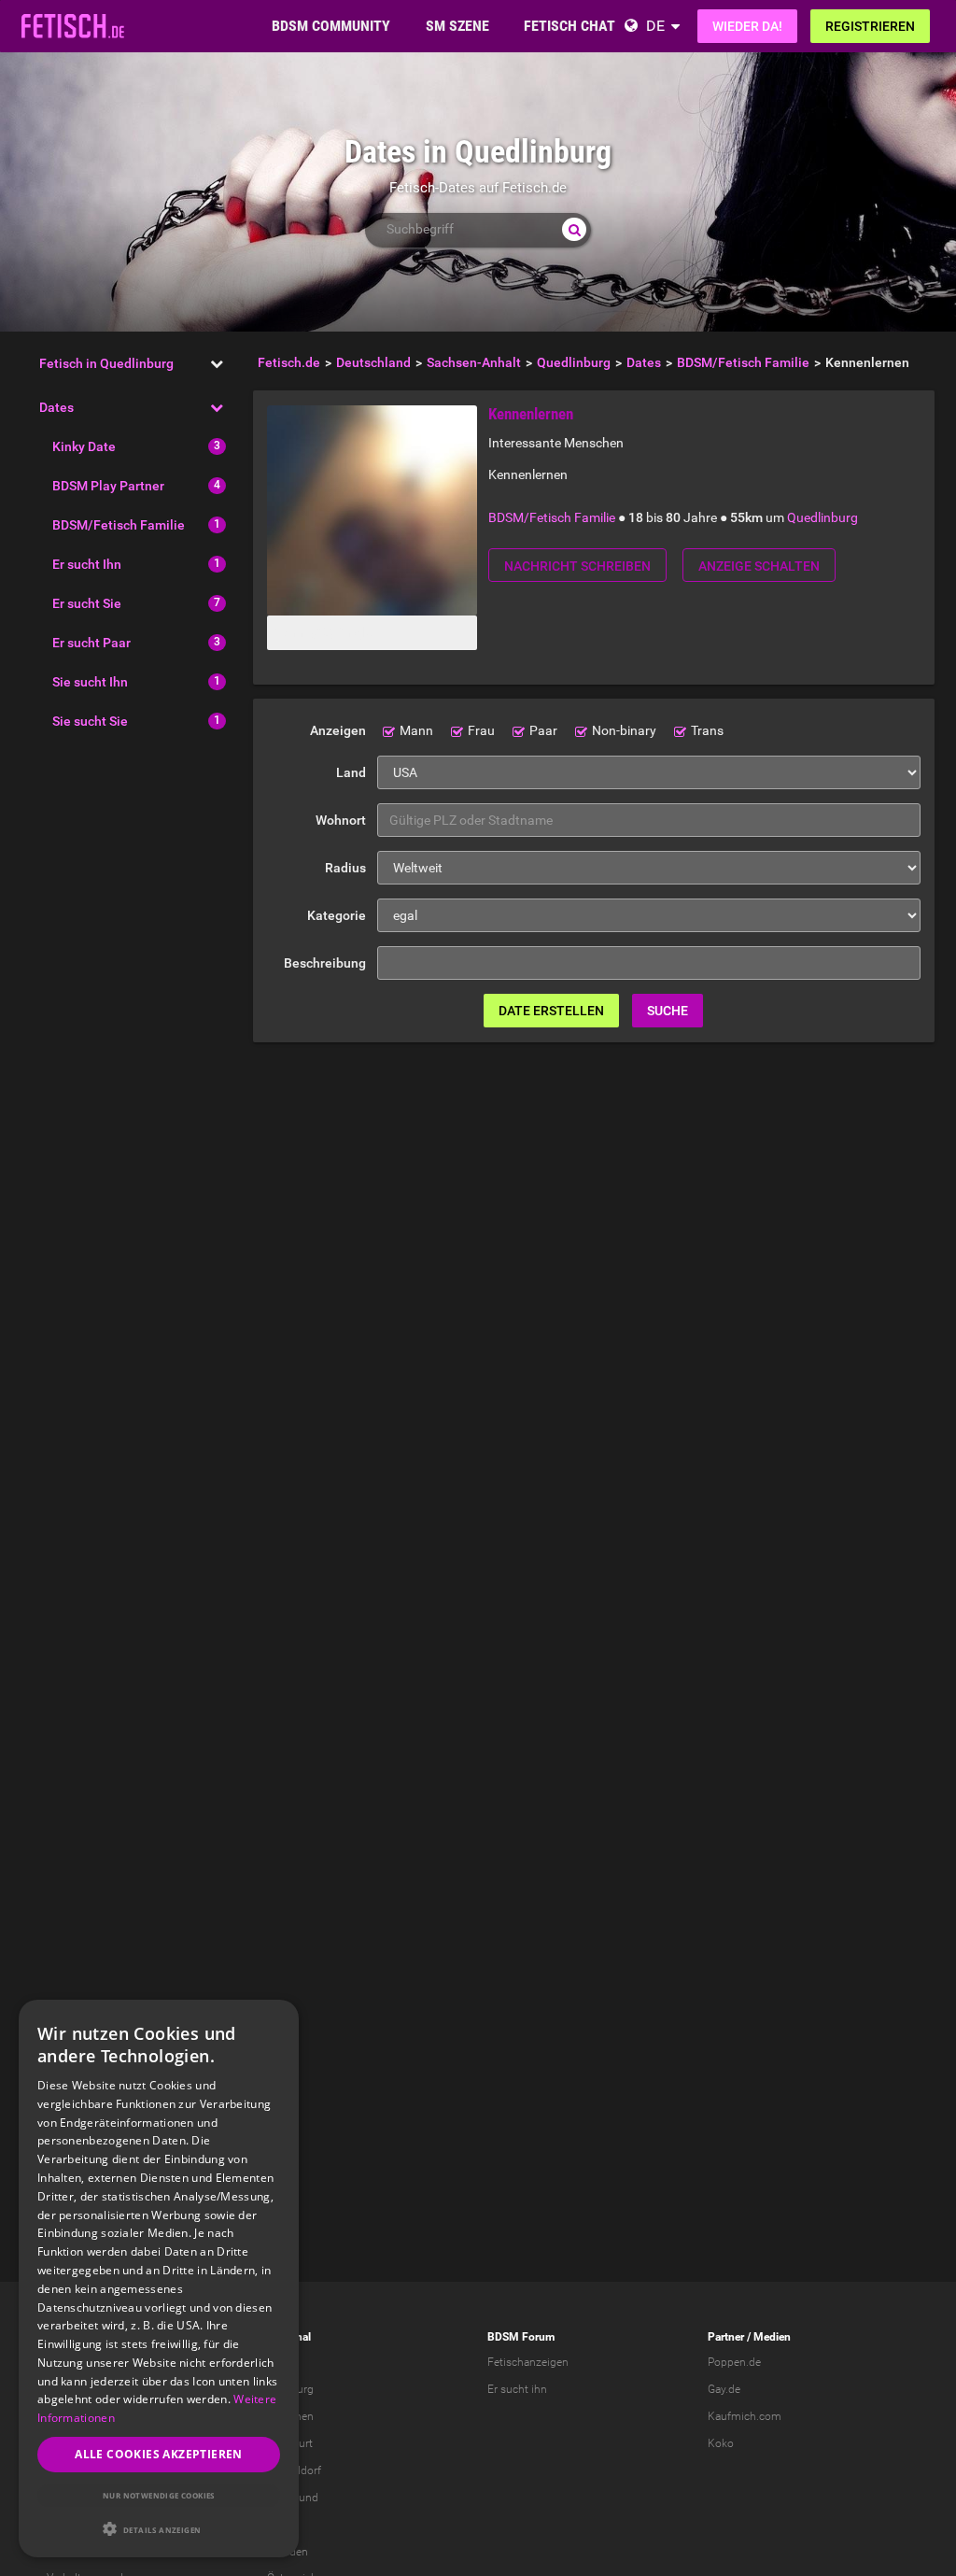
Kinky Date (84, 446)
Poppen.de (734, 2362)
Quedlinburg (822, 517)
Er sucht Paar (91, 643)
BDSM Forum (521, 2337)
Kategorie (337, 915)
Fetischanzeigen (528, 2362)
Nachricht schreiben (577, 566)
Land (351, 772)
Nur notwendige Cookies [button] (159, 2495)
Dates (56, 407)
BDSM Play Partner (108, 486)
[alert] (159, 2279)
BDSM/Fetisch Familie (119, 525)
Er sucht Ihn (87, 564)
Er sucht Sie (87, 603)
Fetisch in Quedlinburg (106, 363)
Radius (345, 868)
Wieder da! (747, 26)
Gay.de (724, 2389)
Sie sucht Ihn (90, 682)
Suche (668, 1011)
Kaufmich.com (745, 2416)
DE (655, 26)
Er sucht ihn (517, 2389)
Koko (721, 2443)
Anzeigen (338, 730)
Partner (726, 2337)
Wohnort (341, 820)
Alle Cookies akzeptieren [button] (159, 2454)
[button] (159, 2529)
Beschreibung (325, 963)
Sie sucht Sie (90, 721)
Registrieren (870, 26)
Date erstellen (551, 1011)
